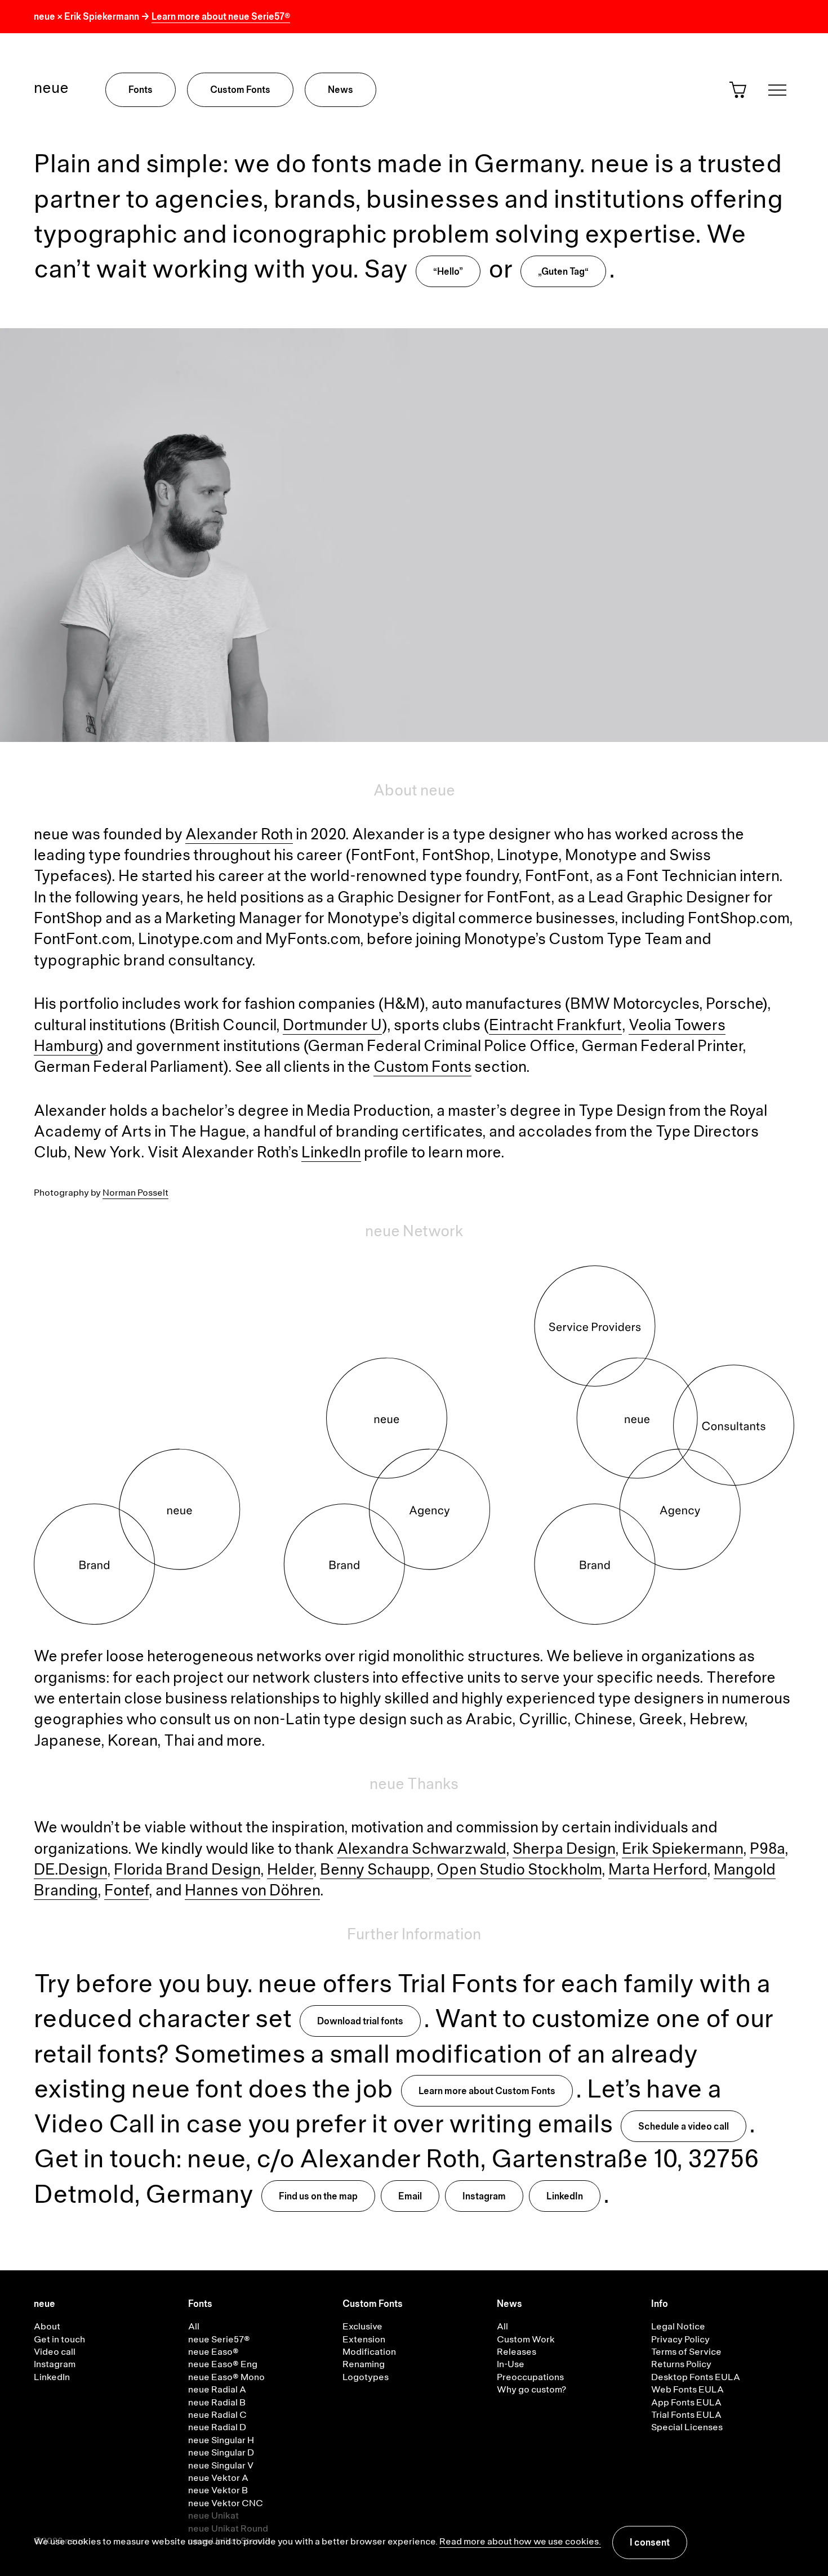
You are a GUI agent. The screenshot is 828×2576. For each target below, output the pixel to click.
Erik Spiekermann (682, 1850)
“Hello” (448, 272)
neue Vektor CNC (226, 2504)
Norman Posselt (135, 1193)
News (340, 91)
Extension (364, 2340)
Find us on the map (318, 2197)
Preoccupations (530, 2378)
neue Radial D (217, 2428)
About (47, 2327)
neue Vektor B (218, 2491)
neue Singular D (221, 2453)
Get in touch (59, 2340)
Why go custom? (531, 2390)
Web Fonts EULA (687, 2390)
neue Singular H (221, 2441)
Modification (369, 2353)
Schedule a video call (684, 2127)
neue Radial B (217, 2403)
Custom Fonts (240, 91)
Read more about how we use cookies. (520, 2542)
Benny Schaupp (375, 1871)
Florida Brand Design (187, 1871)
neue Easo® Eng (223, 2365)
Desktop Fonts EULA (696, 2378)
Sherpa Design (564, 1850)
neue (51, 89)
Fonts (141, 91)
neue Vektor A (218, 2479)
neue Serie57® (219, 2340)
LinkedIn (331, 1153)
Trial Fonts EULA (686, 2416)
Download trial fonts (360, 2022)
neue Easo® (213, 2353)
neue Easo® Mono (226, 2378)
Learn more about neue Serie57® (221, 17)
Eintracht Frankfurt (555, 1026)
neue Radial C (217, 2416)
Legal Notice (678, 2327)
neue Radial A (217, 2390)
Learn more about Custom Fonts (487, 2092)
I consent (650, 2543)
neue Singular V (221, 2466)
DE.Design (70, 1871)
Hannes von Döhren (252, 1891)
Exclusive (362, 2327)
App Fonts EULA (686, 2403)
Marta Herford (658, 1871)
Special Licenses (687, 2428)
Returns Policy (681, 2365)
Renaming (364, 2365)
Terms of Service (686, 2353)
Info (660, 2305)
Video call (55, 2353)
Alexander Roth (239, 835)
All (194, 2327)
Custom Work (526, 2340)
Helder (290, 1871)
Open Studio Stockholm (519, 1871)
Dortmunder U (332, 1026)
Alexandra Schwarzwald (421, 1850)
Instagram (484, 2197)
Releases (517, 2353)
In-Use (511, 2365)
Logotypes (366, 2378)
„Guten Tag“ (563, 272)
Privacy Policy (680, 2340)
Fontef (126, 1891)
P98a (767, 1850)
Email (410, 2197)
